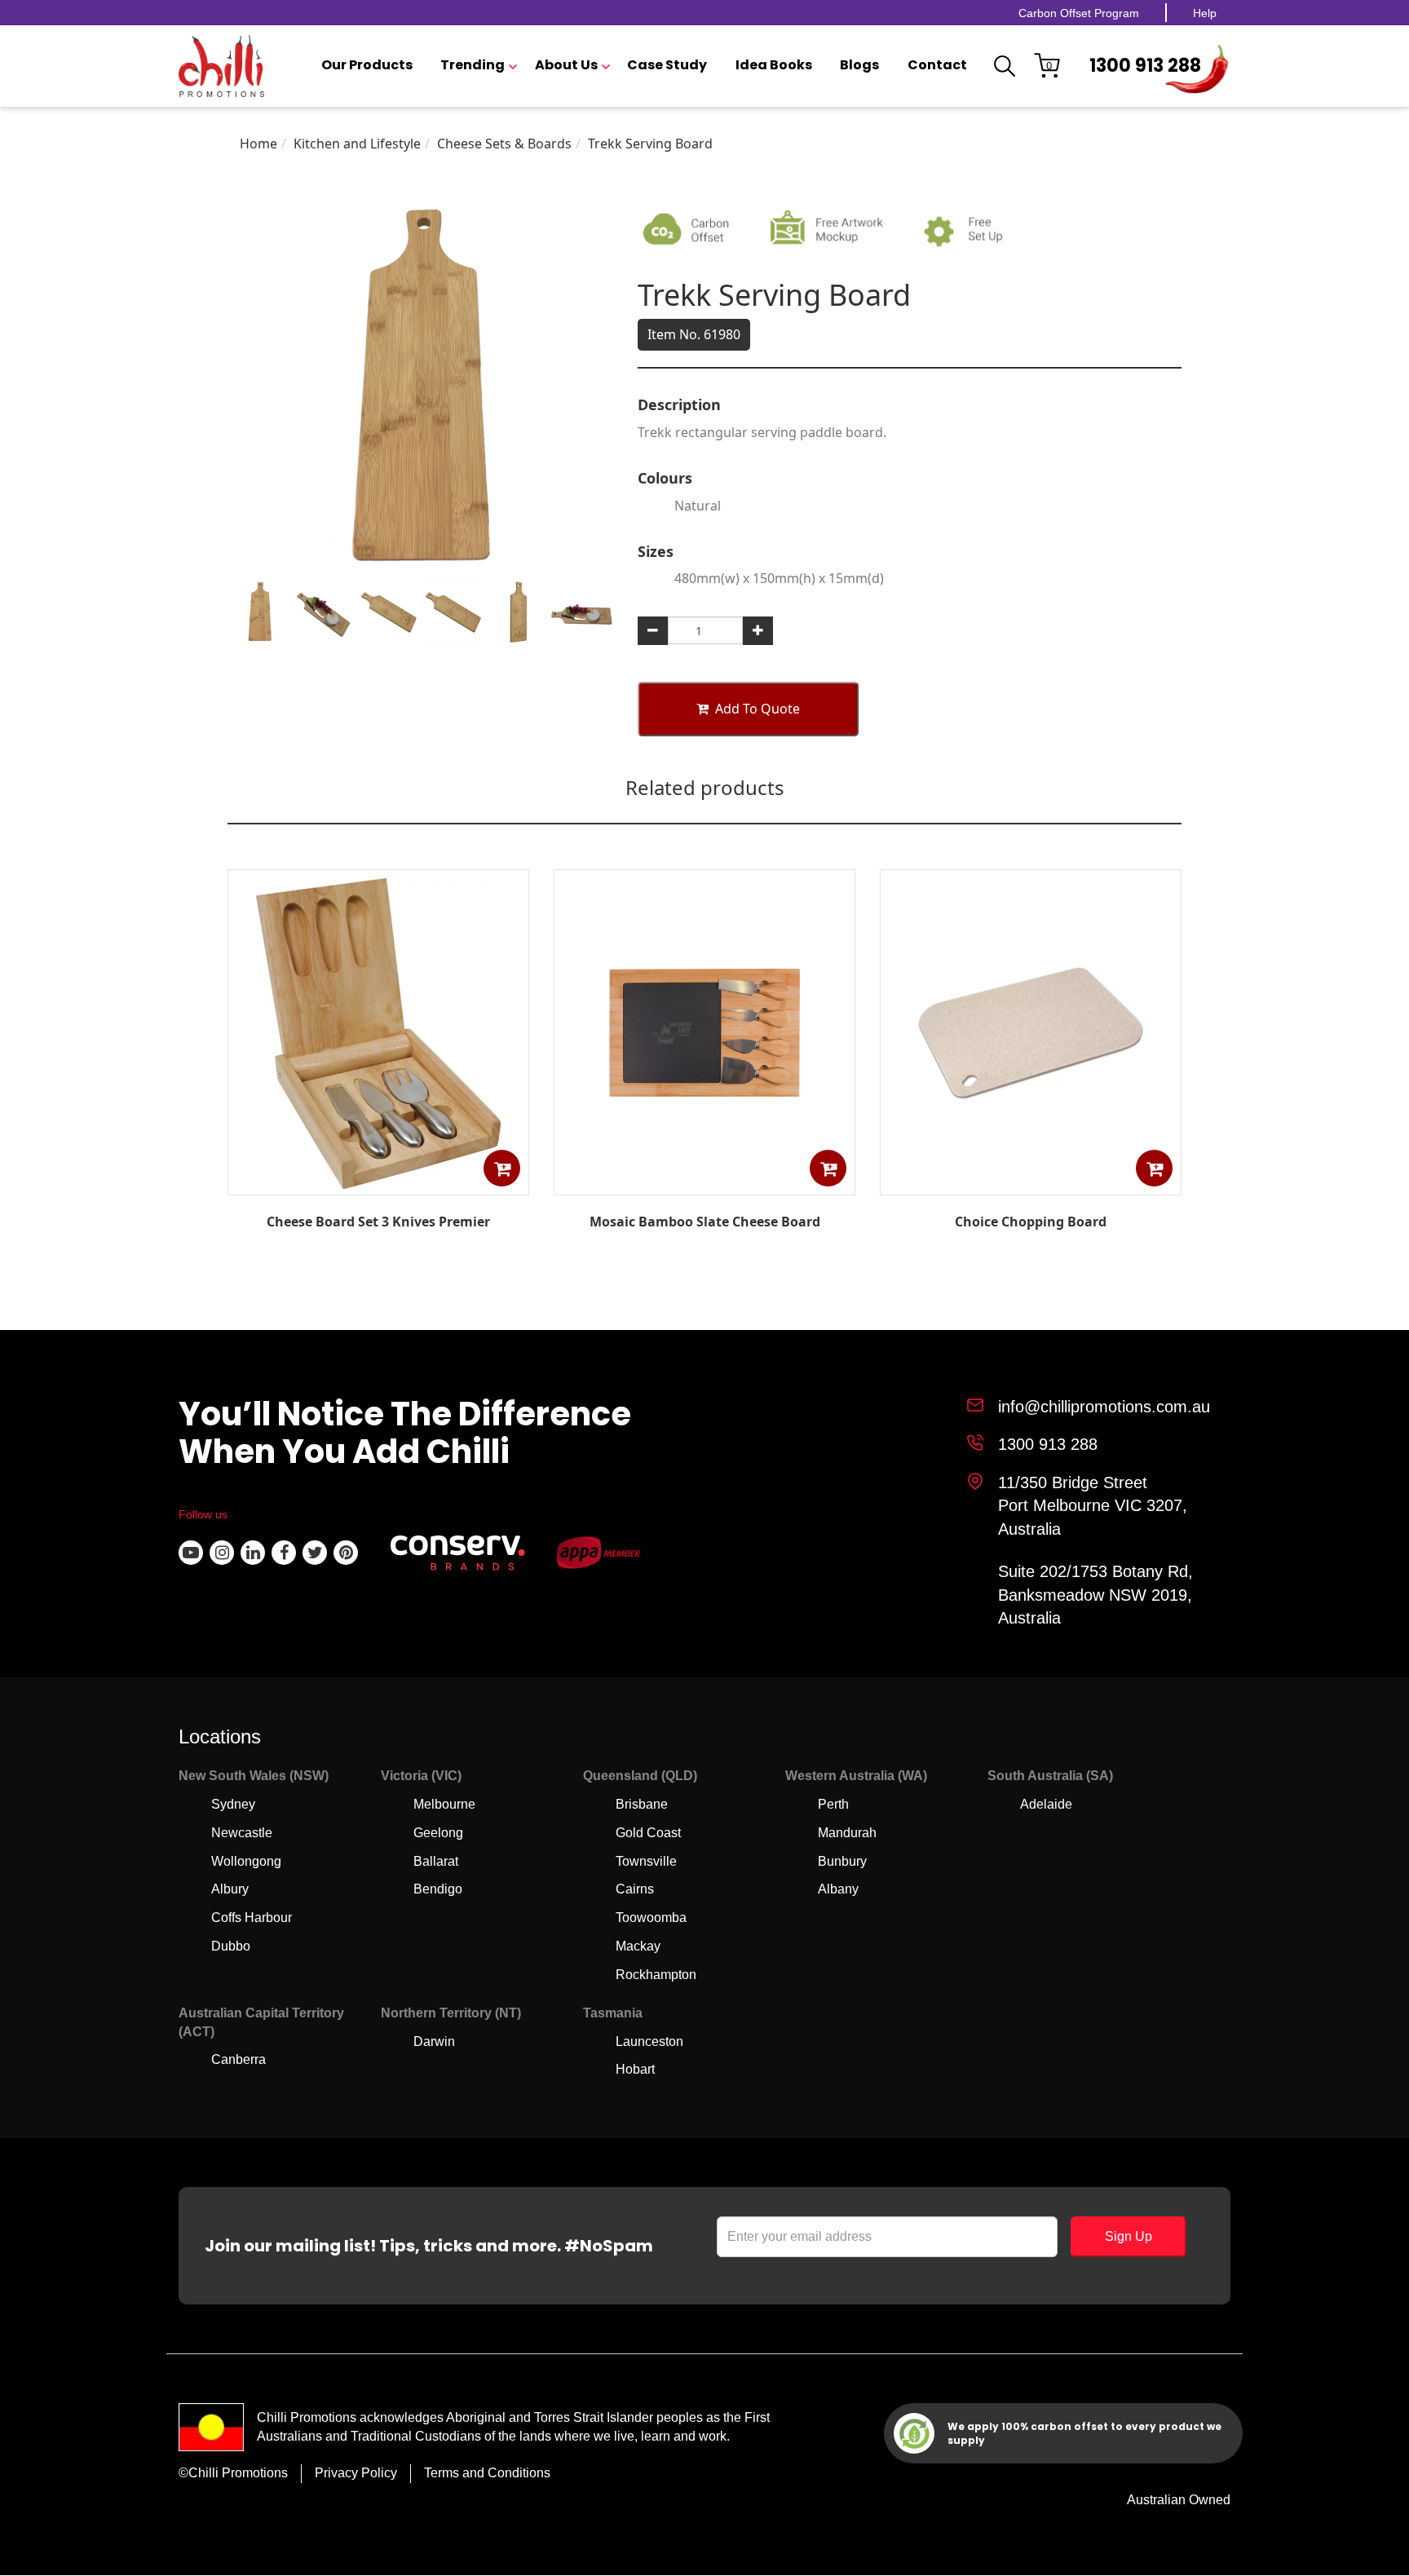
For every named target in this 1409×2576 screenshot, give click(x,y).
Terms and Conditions (487, 2473)
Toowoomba (651, 1918)
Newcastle (242, 1833)
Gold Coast (648, 1833)
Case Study (667, 65)
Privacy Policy (356, 2473)
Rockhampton (656, 1975)
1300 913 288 (1145, 66)
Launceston (649, 2041)
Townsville (646, 1861)
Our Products (367, 65)
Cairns (635, 1889)
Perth (833, 1804)
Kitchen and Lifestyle (357, 144)
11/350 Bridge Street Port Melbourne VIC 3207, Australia (1093, 1506)
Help (1205, 13)
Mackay (638, 1946)
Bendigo (438, 1889)
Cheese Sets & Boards (504, 144)
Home (258, 144)
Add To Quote (758, 709)
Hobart (635, 2069)
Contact (937, 65)
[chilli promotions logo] (221, 66)
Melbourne (444, 1804)
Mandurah (847, 1833)
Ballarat (436, 1861)
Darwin (434, 2041)
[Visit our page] (191, 1553)
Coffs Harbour (252, 1918)
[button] (502, 1168)
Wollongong (246, 1861)
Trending (473, 65)
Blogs (859, 65)
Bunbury (842, 1861)
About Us (566, 65)
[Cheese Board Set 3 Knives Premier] (378, 1184)
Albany (838, 1889)
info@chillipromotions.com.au (1104, 1407)
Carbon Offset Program (1079, 13)
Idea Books (774, 65)
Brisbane (642, 1804)
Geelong (438, 1833)
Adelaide (1046, 1804)
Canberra (239, 2059)
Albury (230, 1889)
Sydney (233, 1804)
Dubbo (231, 1946)
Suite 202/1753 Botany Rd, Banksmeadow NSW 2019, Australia (1095, 1595)
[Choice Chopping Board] (1031, 1183)
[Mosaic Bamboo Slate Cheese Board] (704, 1183)
